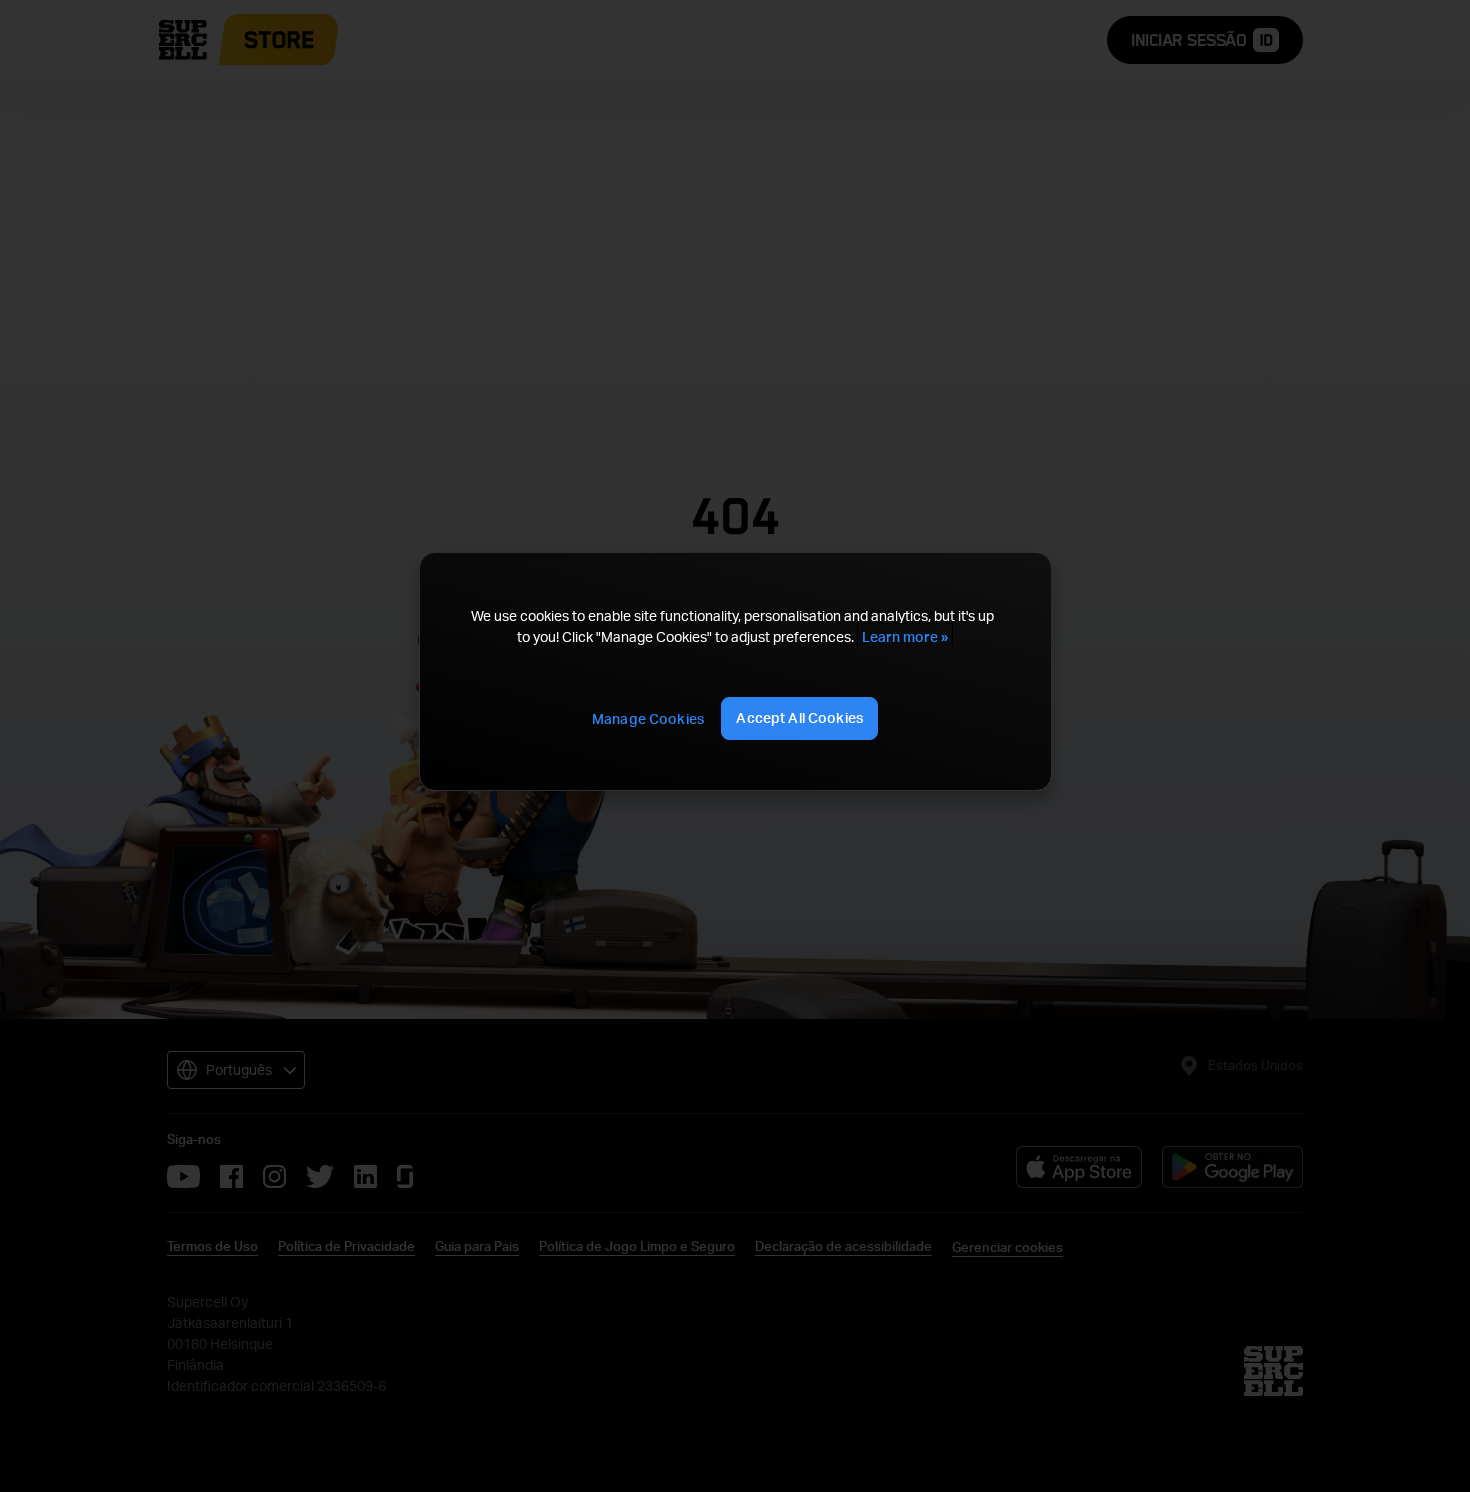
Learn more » (905, 636)
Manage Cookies (648, 718)
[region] (735, 671)
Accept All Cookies (799, 717)
